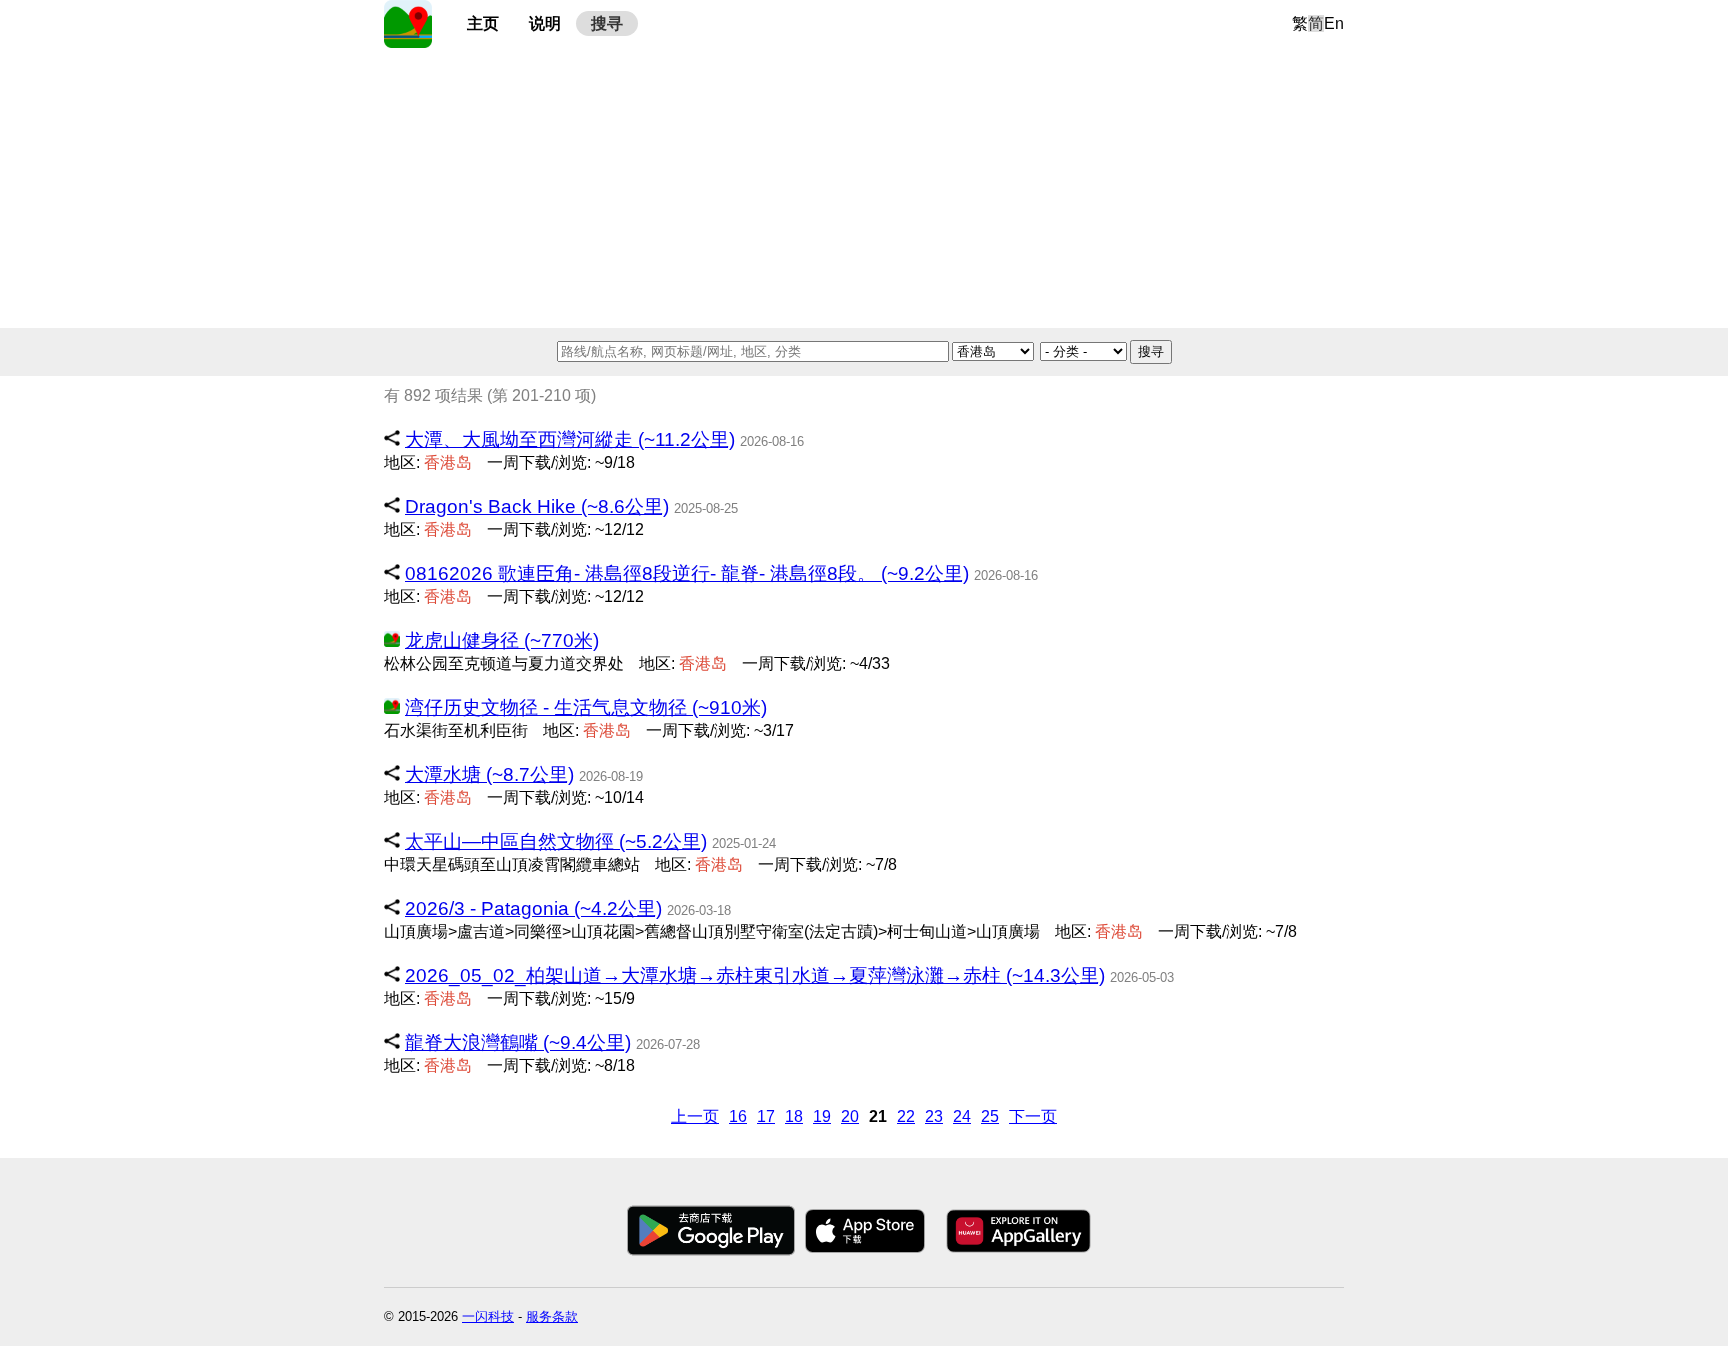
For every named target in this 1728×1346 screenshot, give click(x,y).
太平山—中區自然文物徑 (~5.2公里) (556, 841)
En (1334, 23)
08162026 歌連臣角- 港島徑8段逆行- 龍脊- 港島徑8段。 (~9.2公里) (687, 573)
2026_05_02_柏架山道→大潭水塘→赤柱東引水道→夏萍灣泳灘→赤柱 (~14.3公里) (755, 975)
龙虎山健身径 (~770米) (502, 640)
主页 (483, 23)
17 (766, 1116)
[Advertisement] (864, 188)
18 (794, 1116)
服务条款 (552, 1316)
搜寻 (607, 23)
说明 (545, 23)
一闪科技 (488, 1316)
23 (934, 1116)
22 (906, 1116)
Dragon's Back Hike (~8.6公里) (537, 506)
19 (822, 1116)
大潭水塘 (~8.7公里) (489, 774)
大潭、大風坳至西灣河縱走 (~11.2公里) (570, 439)
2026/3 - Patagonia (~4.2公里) (533, 908)
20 (850, 1116)
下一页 (1033, 1116)
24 (962, 1116)
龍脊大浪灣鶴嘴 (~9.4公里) (518, 1042)
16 (738, 1116)
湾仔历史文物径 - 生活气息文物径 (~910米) (586, 707)
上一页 (695, 1116)
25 (990, 1116)
